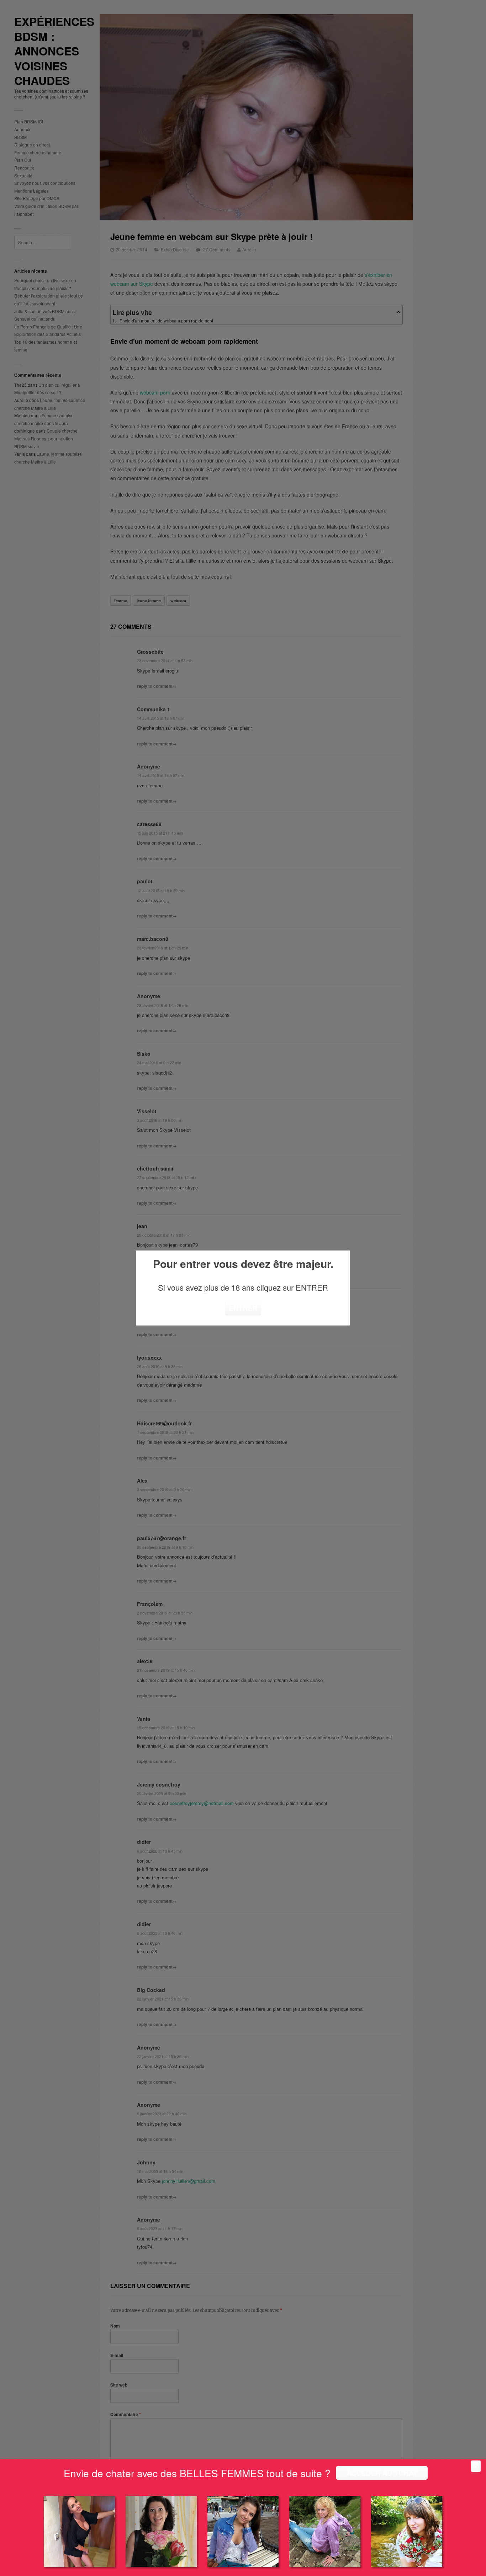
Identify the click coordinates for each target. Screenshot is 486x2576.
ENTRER (243, 1308)
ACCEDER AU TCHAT (382, 2473)
